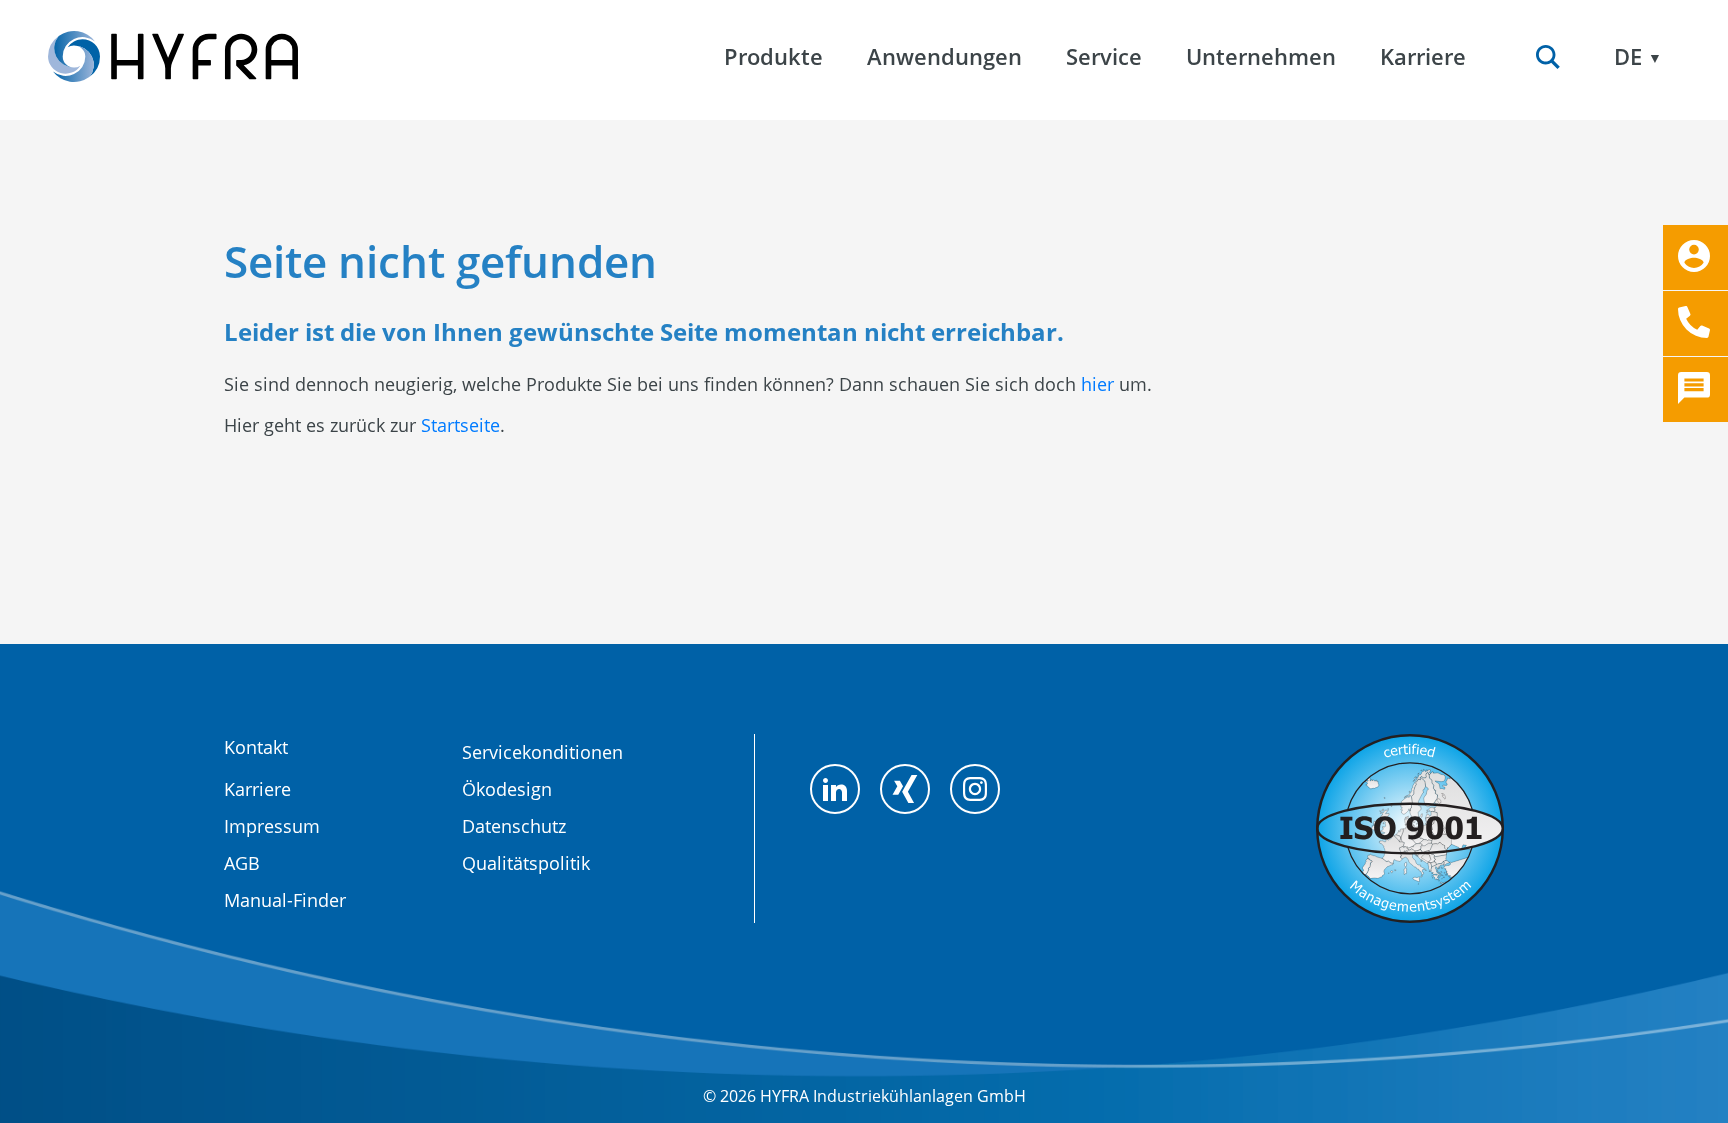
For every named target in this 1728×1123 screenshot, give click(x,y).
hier (1097, 384)
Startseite (460, 425)
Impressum (272, 826)
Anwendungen (944, 56)
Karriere (257, 789)
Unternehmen (1261, 56)
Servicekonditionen (542, 752)
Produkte (773, 56)
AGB (242, 863)
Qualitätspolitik (526, 863)
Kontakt (256, 747)
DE (1628, 56)
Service (1104, 56)
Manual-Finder (285, 900)
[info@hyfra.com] (1695, 257)
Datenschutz (514, 826)
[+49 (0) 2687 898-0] (1695, 323)
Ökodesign (507, 789)
